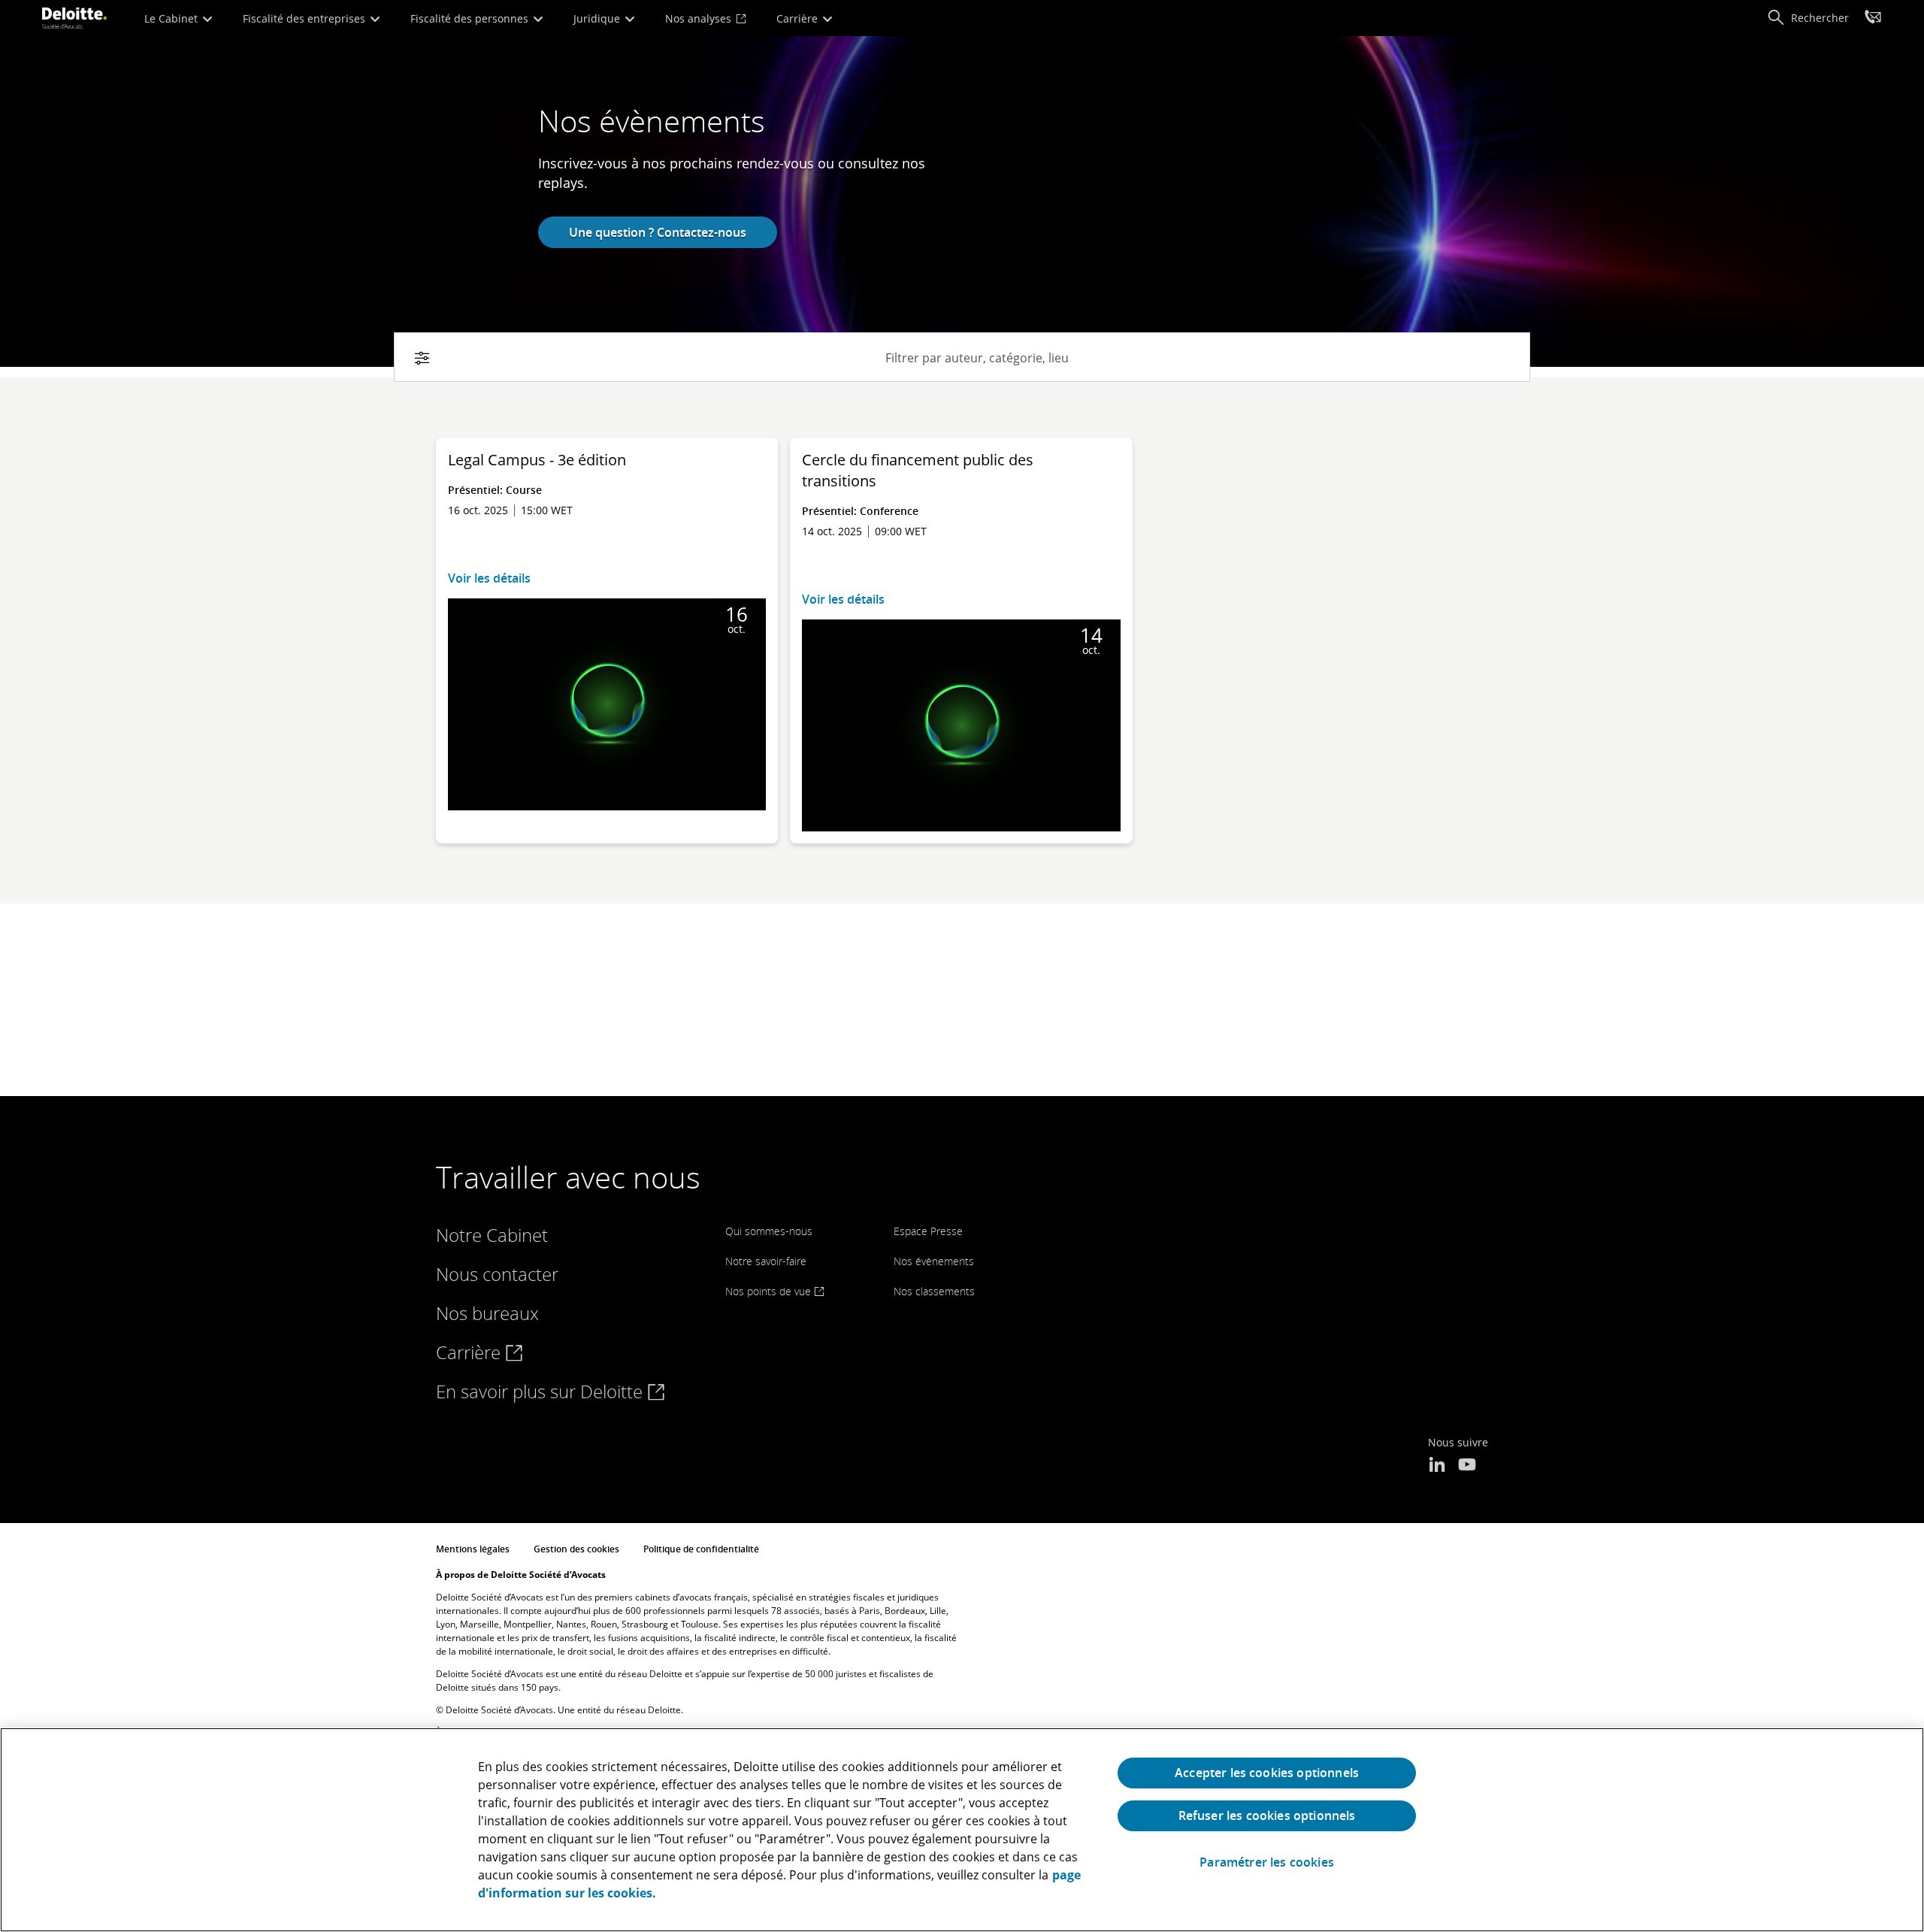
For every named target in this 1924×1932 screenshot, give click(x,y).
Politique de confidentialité (701, 1549)
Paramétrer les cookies (1267, 1862)
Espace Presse (928, 1231)
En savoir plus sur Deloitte (542, 1391)
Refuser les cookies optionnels (1267, 1815)
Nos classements (934, 1291)
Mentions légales (473, 1549)
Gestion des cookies (576, 1549)
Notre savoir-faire (766, 1261)
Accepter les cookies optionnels (1267, 1773)
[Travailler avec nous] (1873, 19)
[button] (1808, 18)
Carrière (799, 18)
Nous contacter (497, 1274)
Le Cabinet (172, 18)
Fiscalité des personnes (471, 18)
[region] (962, 1830)
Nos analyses (700, 18)
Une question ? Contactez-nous (658, 232)
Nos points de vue (770, 1291)
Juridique (598, 18)
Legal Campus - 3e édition (537, 460)
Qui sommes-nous (769, 1231)
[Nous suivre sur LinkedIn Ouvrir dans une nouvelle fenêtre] (1437, 1466)
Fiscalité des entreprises (306, 18)
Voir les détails (489, 578)
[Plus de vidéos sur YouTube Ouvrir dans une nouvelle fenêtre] (1467, 1466)
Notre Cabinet (492, 1235)
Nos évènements (934, 1261)
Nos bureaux (487, 1313)
